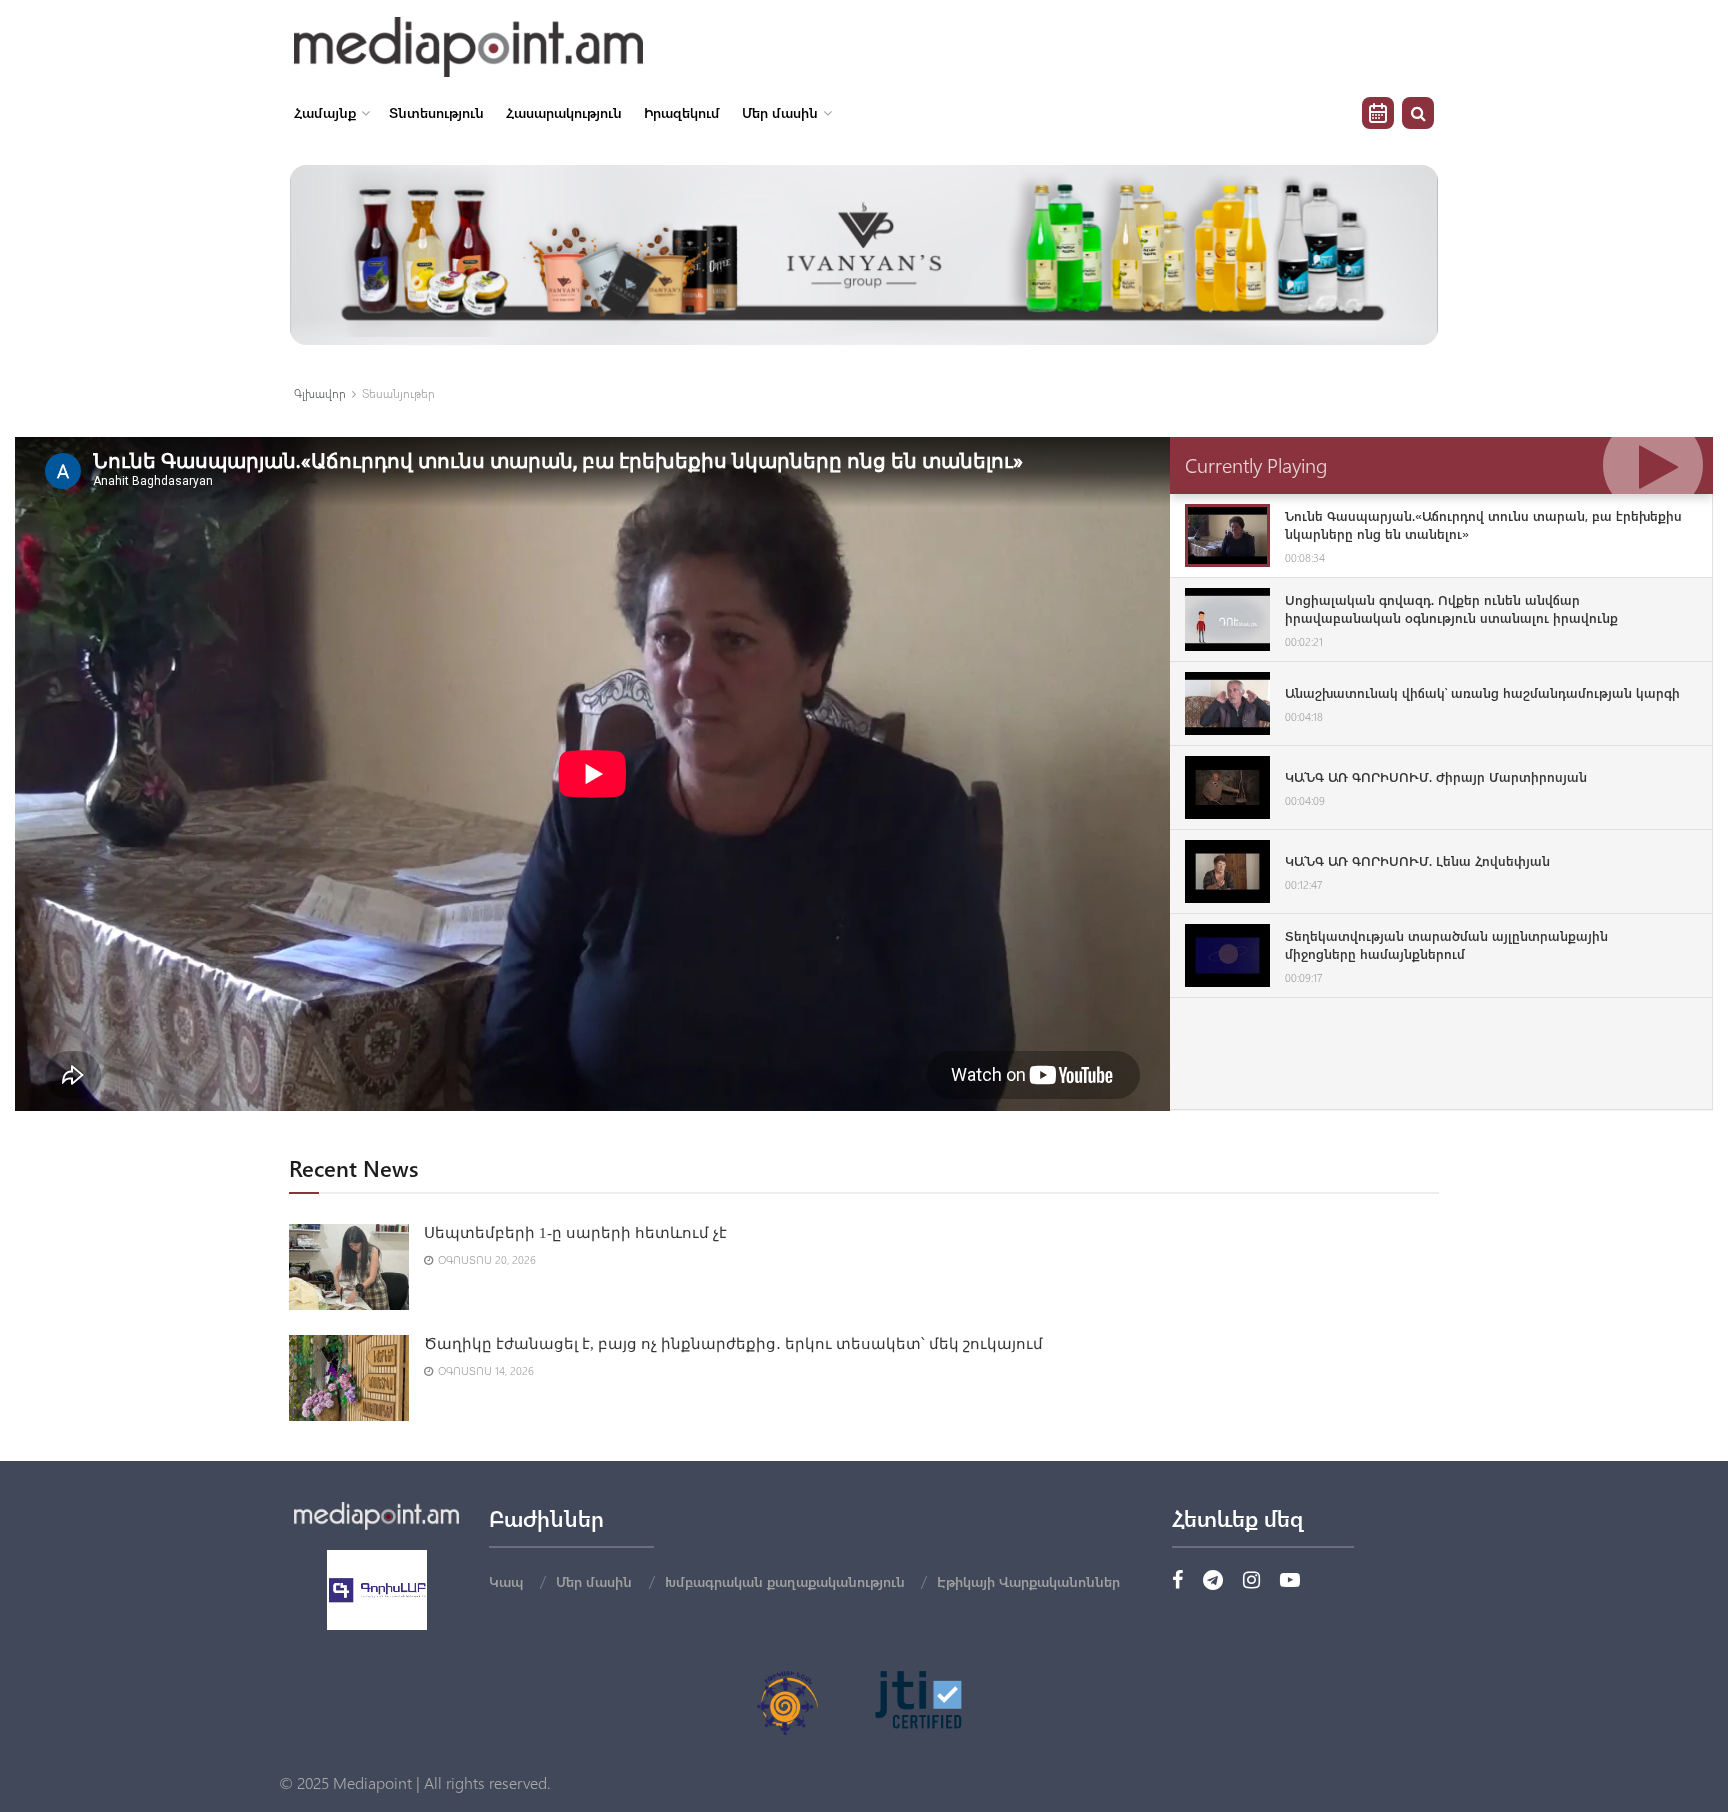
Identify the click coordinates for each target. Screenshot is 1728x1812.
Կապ (506, 1581)
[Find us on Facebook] (1177, 1581)
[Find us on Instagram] (1251, 1581)
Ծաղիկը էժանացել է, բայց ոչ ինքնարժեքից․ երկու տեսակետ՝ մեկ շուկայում (733, 1344)
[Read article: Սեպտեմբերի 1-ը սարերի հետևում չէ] (349, 1267)
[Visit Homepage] (468, 47)
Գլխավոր (320, 393)
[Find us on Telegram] (1213, 1581)
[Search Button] (1418, 113)
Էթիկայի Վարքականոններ (1028, 1581)
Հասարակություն (564, 112)
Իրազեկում (682, 112)
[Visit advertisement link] (864, 255)
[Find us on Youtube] (1290, 1581)
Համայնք (325, 112)
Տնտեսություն (436, 112)
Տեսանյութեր (398, 393)
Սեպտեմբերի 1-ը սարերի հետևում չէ (575, 1233)
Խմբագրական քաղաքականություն (785, 1581)
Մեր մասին (780, 112)
